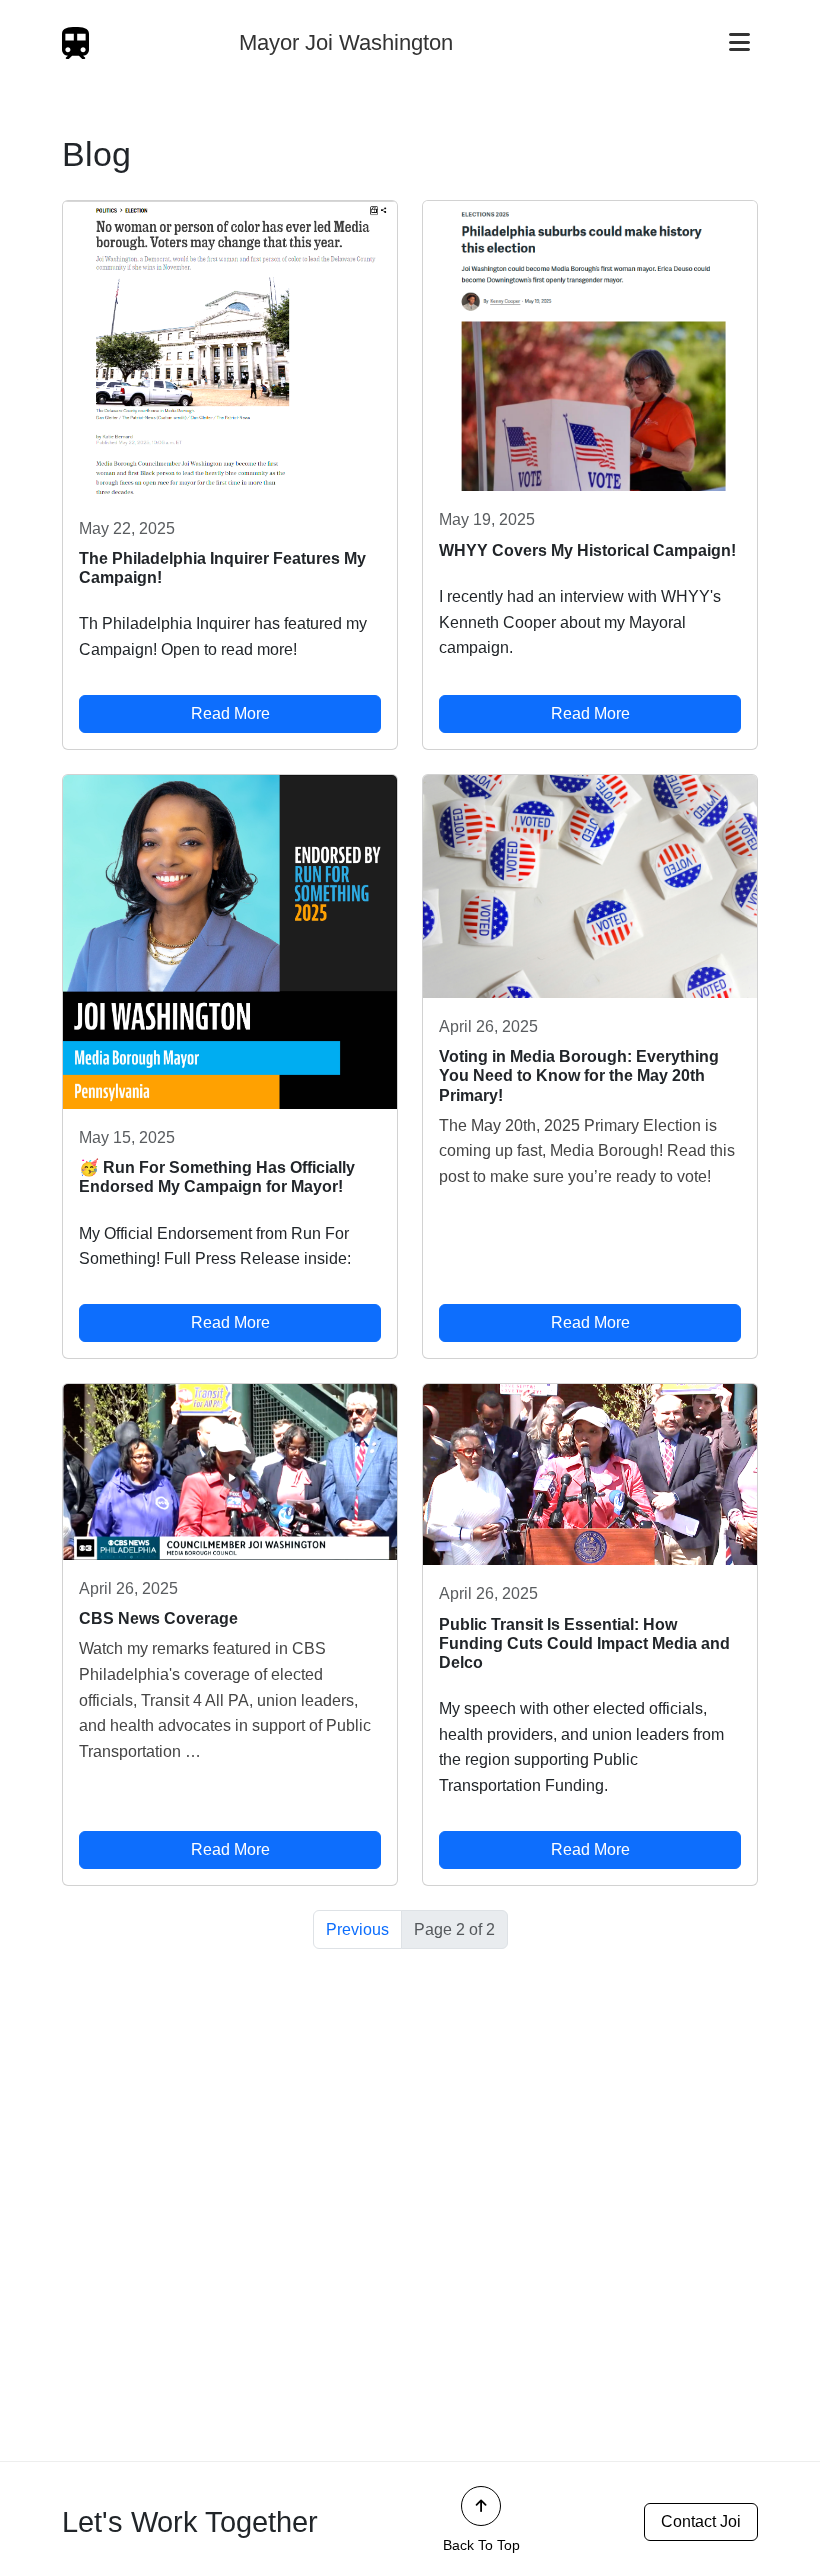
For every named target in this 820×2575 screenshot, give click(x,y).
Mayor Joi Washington (346, 42)
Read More (230, 713)
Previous (357, 1929)
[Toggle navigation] (739, 43)
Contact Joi (701, 2521)
